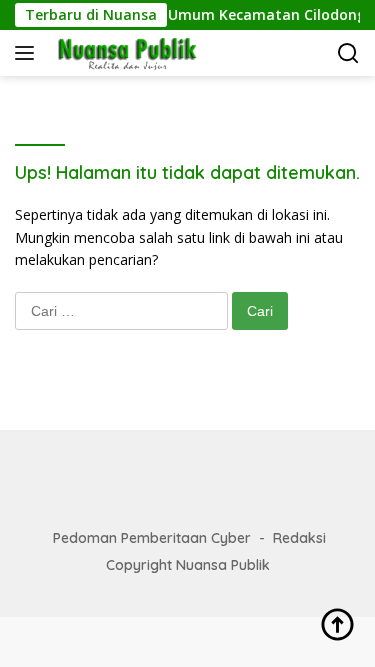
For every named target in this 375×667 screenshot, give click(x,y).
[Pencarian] (348, 53)
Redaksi (299, 538)
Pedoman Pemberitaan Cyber (152, 538)
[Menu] (28, 53)
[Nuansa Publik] (123, 53)
